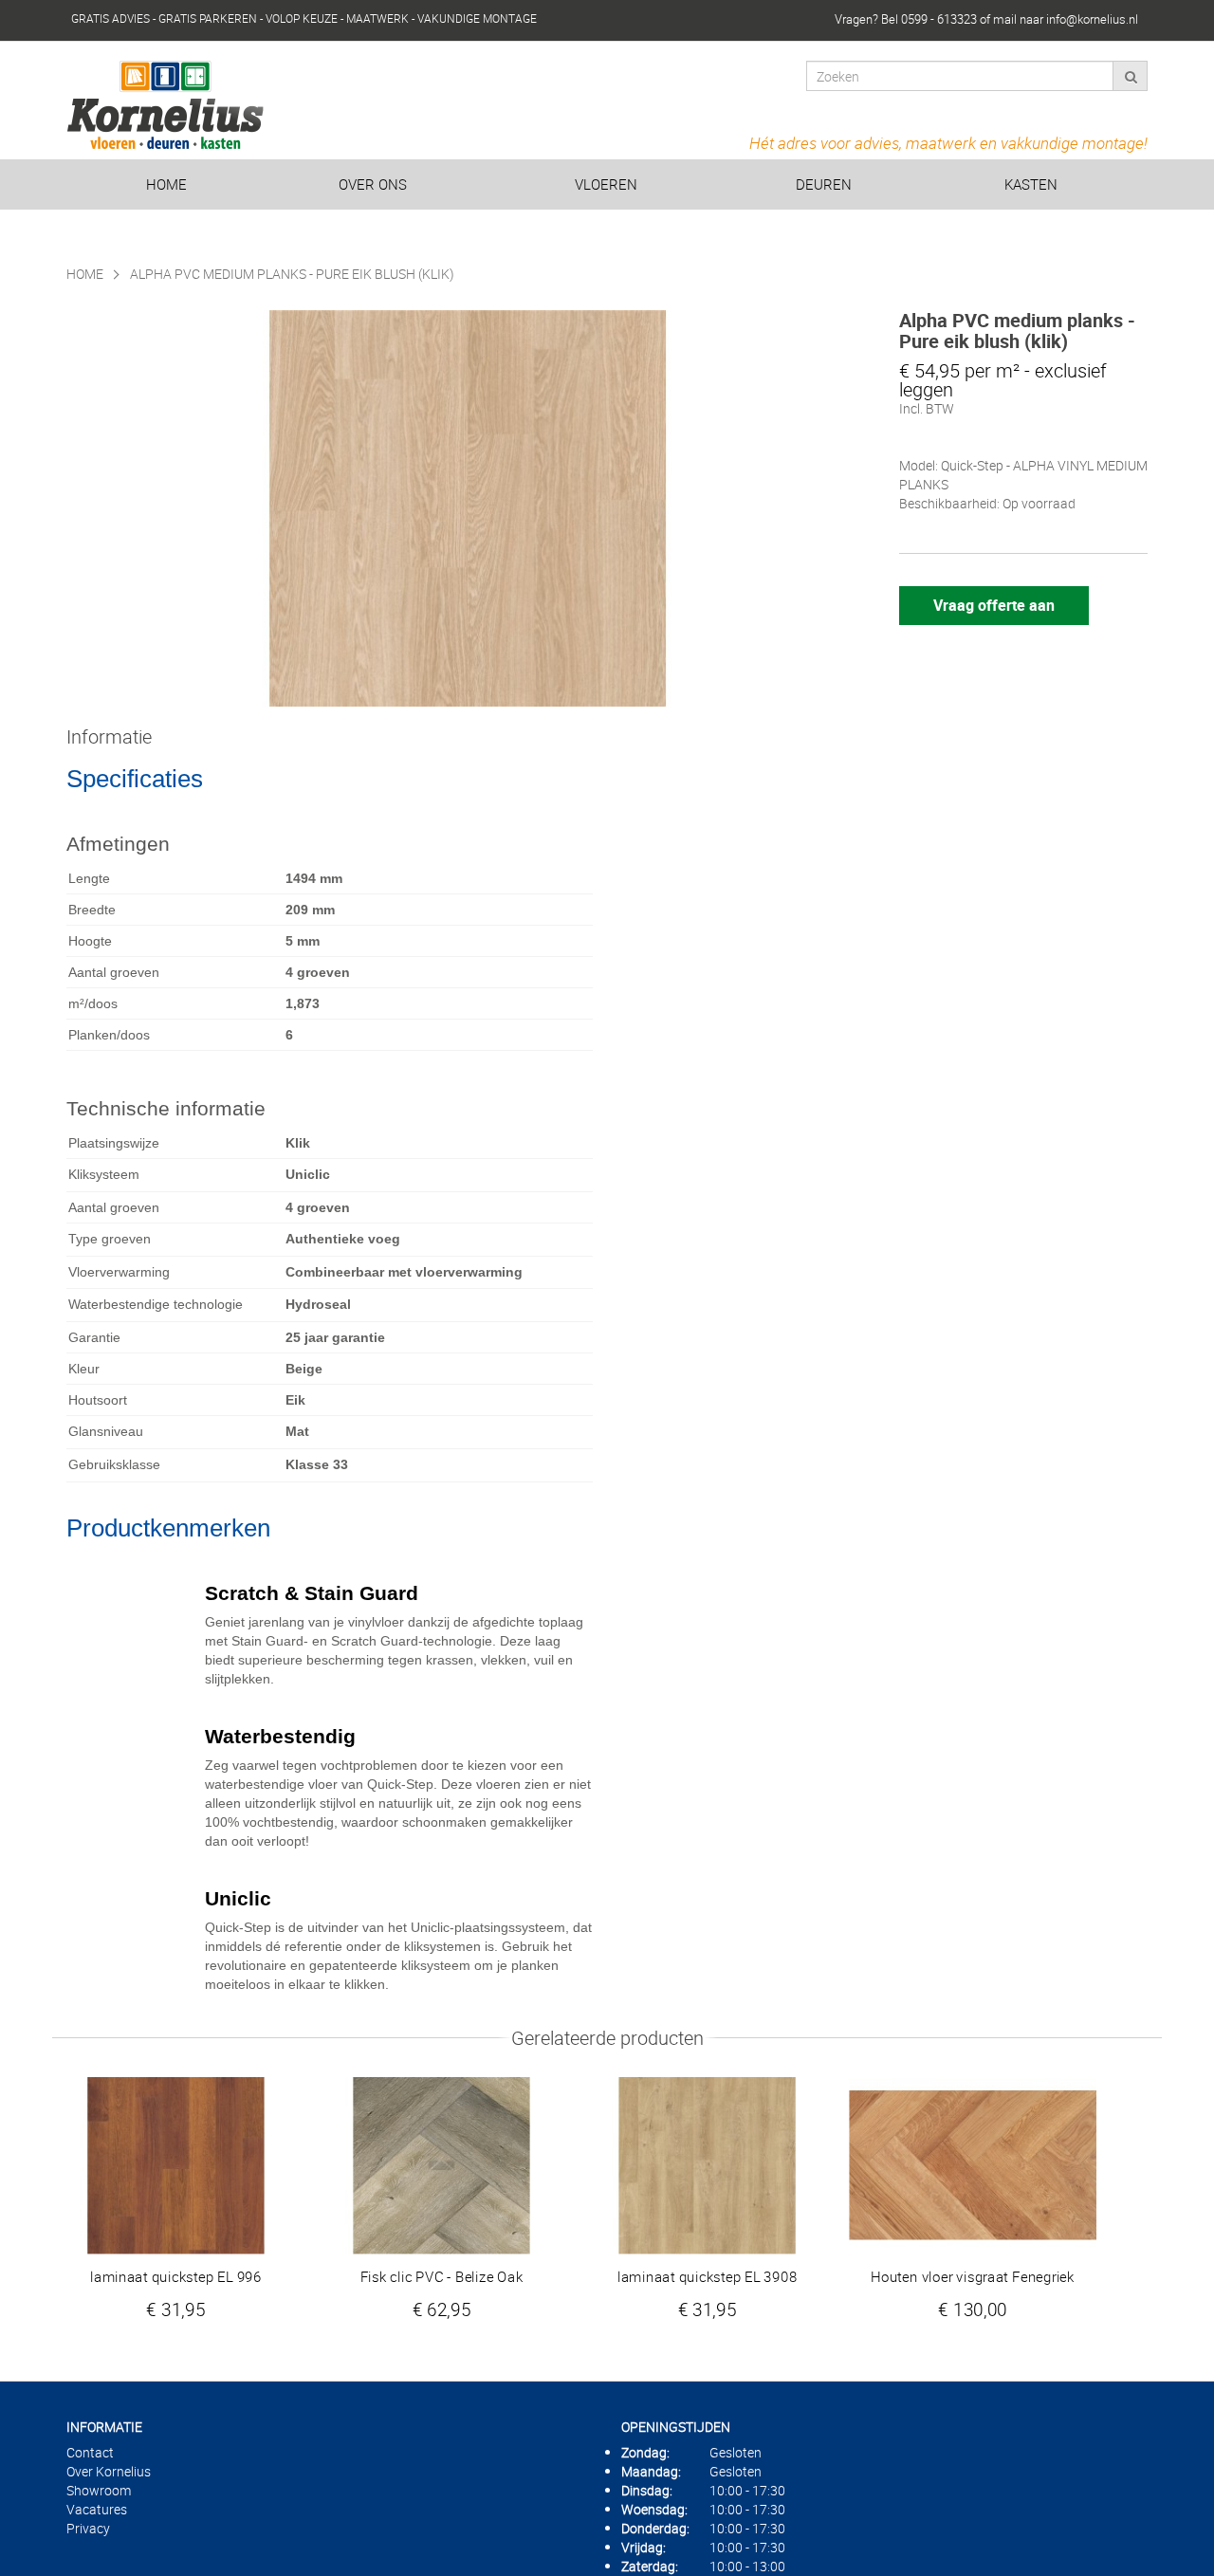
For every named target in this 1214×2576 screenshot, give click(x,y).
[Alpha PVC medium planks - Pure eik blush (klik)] (468, 508)
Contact (90, 2452)
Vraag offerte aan (994, 605)
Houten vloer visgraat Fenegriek (972, 2277)
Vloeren (606, 184)
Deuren (824, 184)
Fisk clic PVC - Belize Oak (442, 2277)
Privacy (88, 2528)
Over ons (373, 184)
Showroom (99, 2490)
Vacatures (97, 2509)
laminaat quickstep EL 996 (176, 2277)
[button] (570, 1176)
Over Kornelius (109, 2471)
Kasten (1031, 184)
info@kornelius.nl (1092, 19)
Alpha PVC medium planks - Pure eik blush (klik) (292, 274)
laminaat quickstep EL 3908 (707, 2277)
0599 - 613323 (939, 19)
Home (166, 184)
